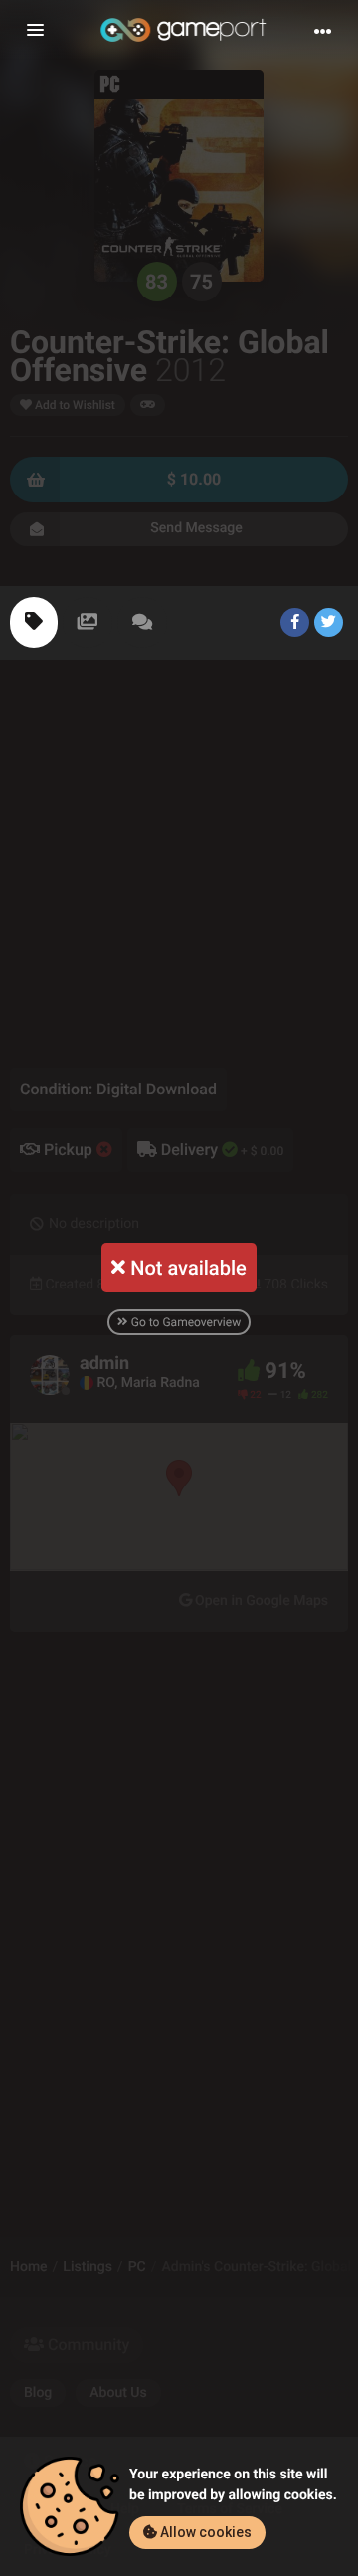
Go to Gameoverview (184, 1322)
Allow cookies (204, 2532)
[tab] (34, 622)
